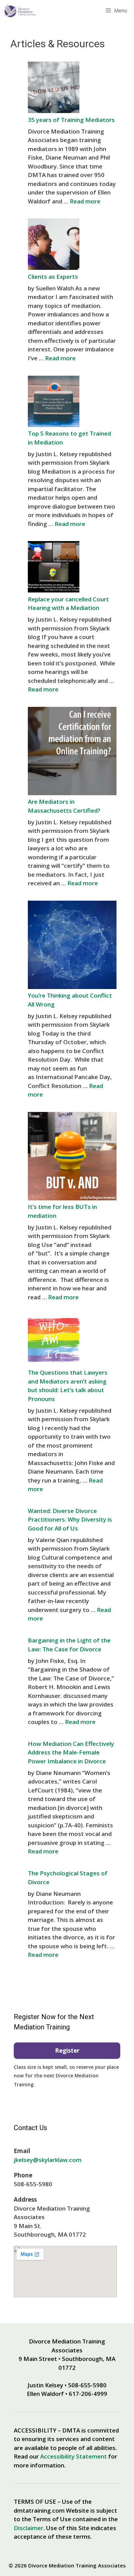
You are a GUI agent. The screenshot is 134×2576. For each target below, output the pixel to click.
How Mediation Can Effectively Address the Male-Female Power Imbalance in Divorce (71, 1752)
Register (67, 2050)
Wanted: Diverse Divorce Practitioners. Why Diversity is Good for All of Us (70, 1520)
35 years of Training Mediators (71, 120)
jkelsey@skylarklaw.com (48, 2160)
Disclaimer (29, 2528)
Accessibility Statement (74, 2456)
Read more (85, 201)
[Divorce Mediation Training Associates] (20, 10)
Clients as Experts (53, 277)
